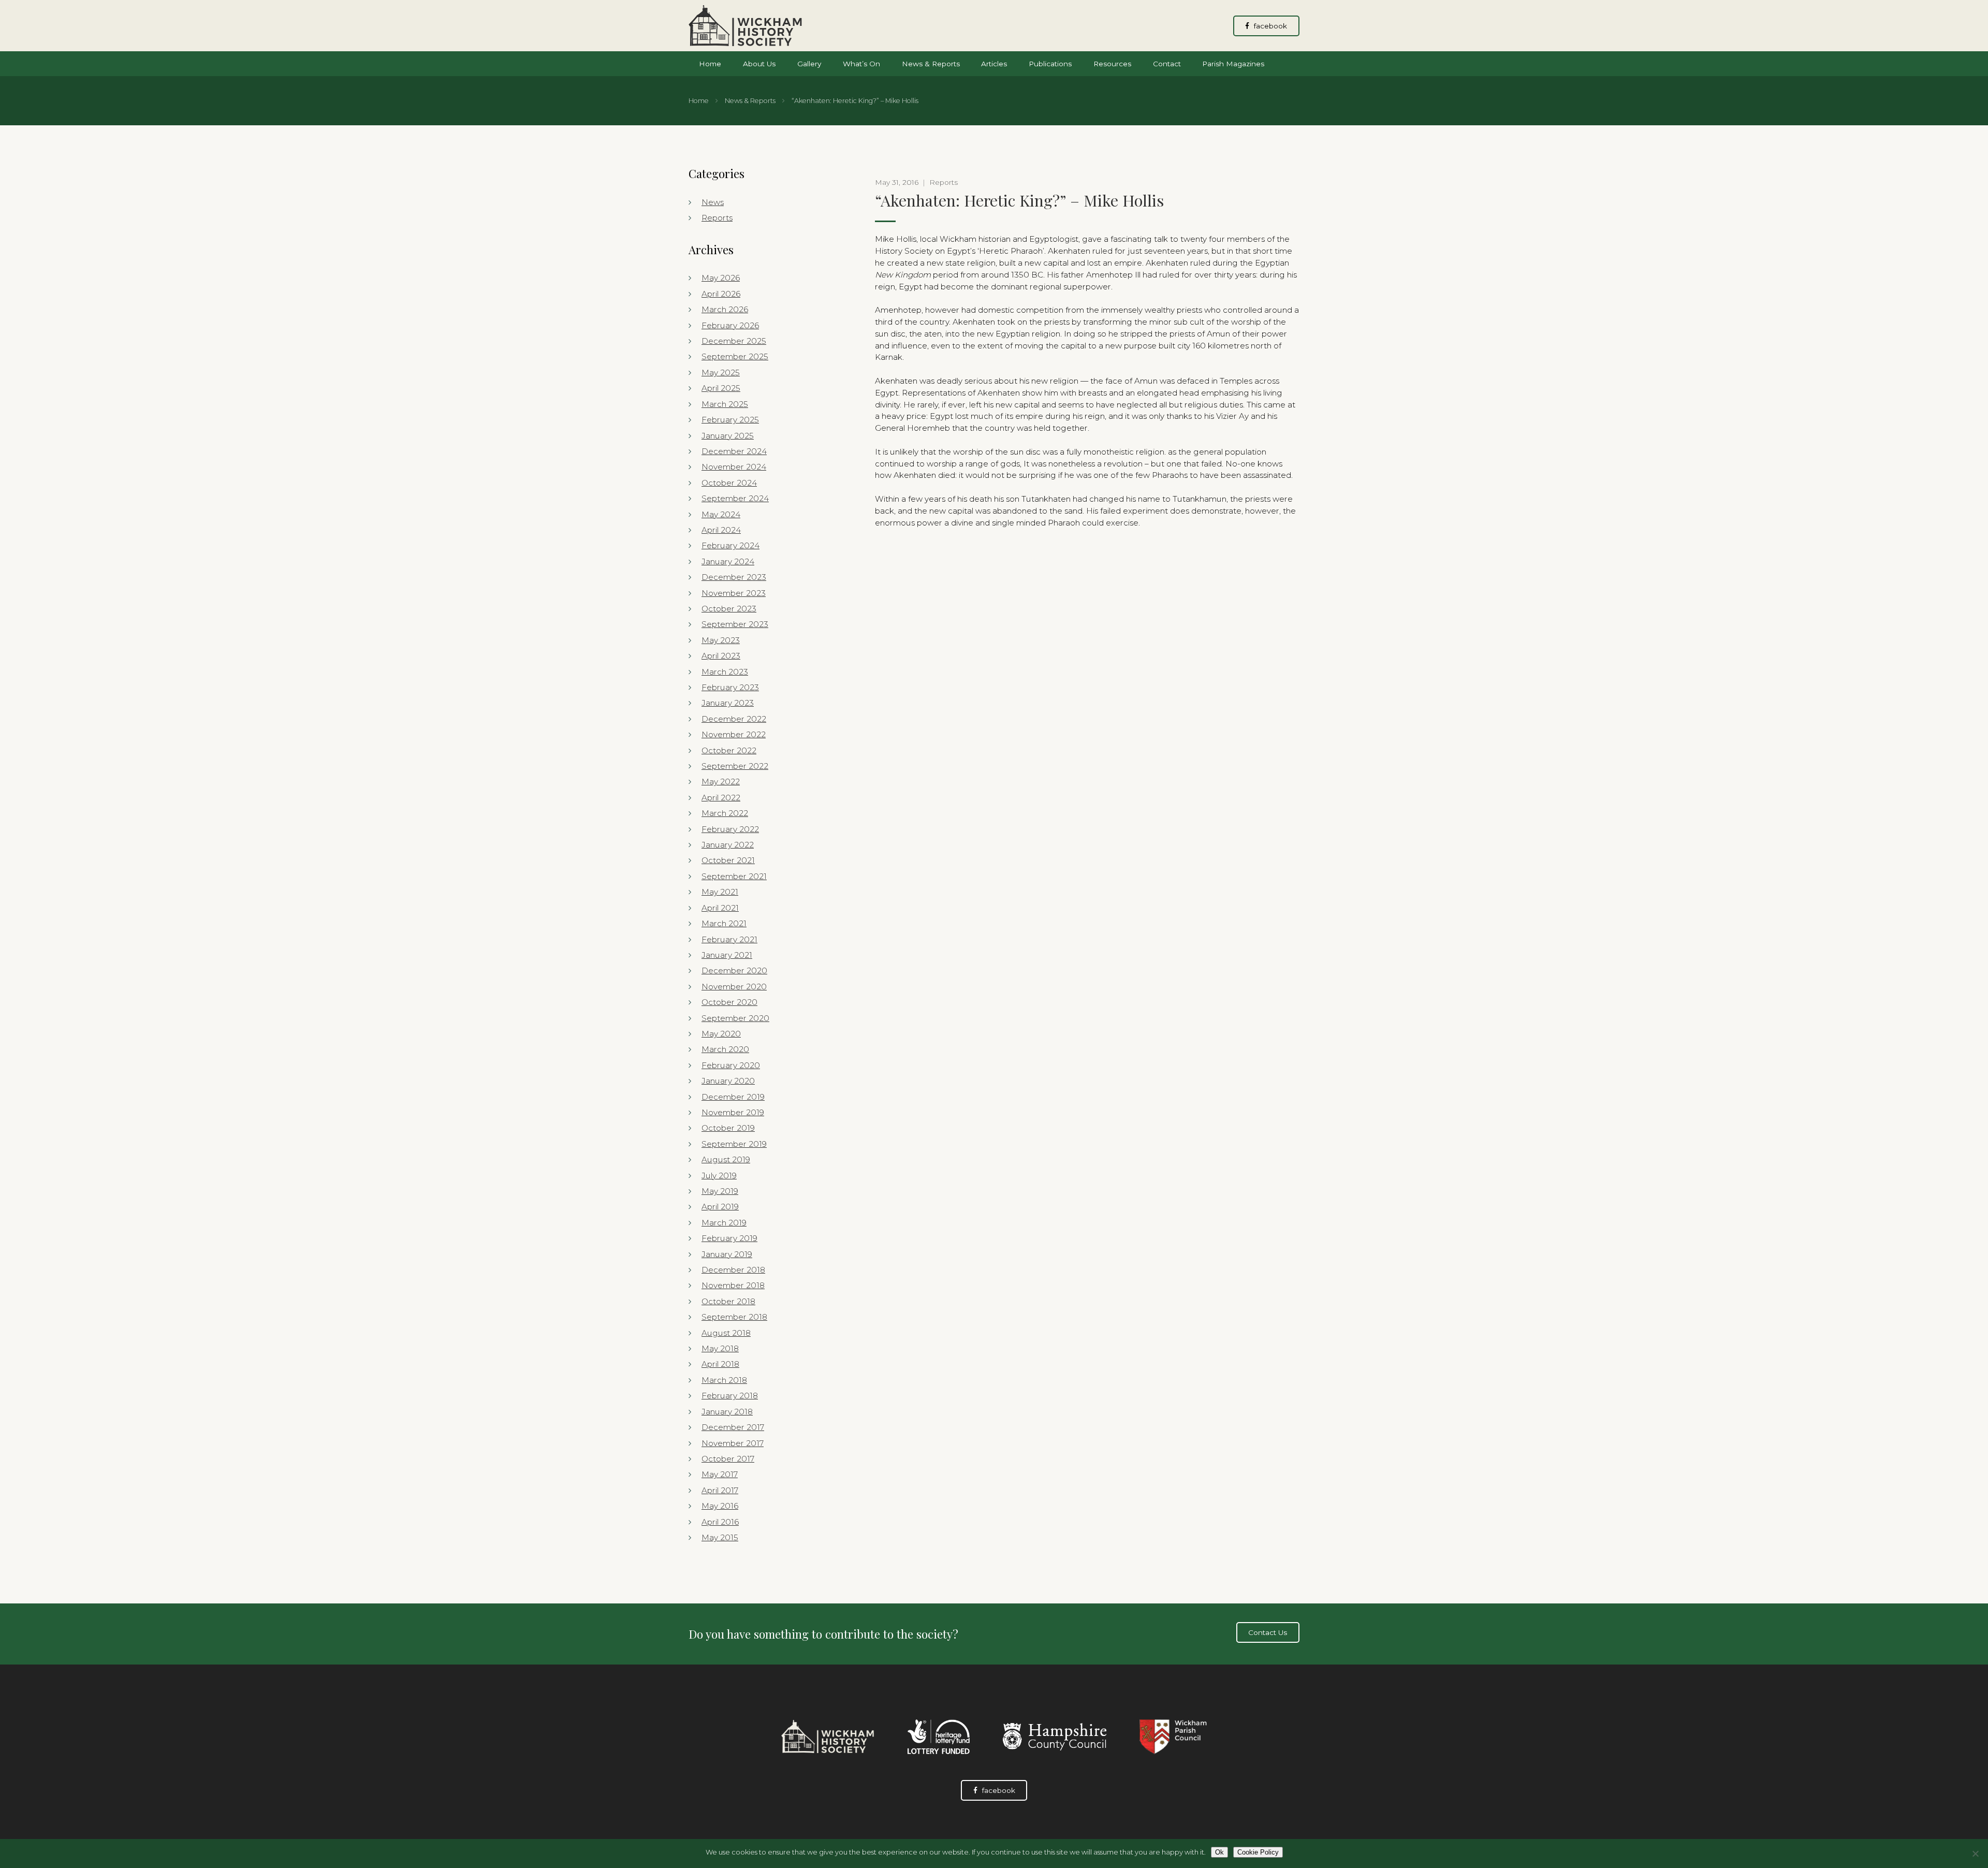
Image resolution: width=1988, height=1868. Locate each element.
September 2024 (735, 498)
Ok (1219, 1852)
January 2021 (727, 955)
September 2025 (735, 356)
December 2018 (733, 1270)
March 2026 (725, 309)
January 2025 (728, 436)
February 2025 (730, 420)
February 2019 (729, 1238)
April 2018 (720, 1364)
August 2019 (726, 1159)
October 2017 (728, 1459)
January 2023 (728, 703)
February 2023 (730, 687)
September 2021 (734, 876)
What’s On (861, 64)
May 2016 (720, 1506)
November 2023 (734, 593)
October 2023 (729, 609)
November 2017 (733, 1443)
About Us (759, 64)
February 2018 (730, 1396)
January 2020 (728, 1081)
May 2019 (720, 1191)
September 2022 (735, 766)
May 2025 (721, 373)
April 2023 (721, 656)
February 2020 (731, 1065)
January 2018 (727, 1412)
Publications (1050, 64)
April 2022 (721, 798)
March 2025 (725, 404)
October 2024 (729, 483)
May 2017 (720, 1474)
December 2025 (734, 341)
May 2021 (720, 892)
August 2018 (726, 1333)
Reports (717, 218)
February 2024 (730, 545)
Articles (994, 64)
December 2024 (734, 451)
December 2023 (734, 577)
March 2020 (725, 1049)
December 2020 (734, 971)
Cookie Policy (1258, 1852)
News (713, 202)
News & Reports (931, 64)
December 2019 (733, 1097)
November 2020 (734, 987)
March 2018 (724, 1380)
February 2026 (730, 325)
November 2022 (734, 734)
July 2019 (719, 1176)
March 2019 (724, 1223)
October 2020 (729, 1002)
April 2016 (720, 1522)
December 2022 (734, 719)
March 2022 (725, 813)
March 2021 (724, 923)
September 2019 (734, 1144)
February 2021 (729, 939)
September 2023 (735, 624)
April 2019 (720, 1207)
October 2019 (728, 1128)
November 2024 (734, 467)
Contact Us (1268, 1632)
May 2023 (721, 640)
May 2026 (721, 278)
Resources (1112, 64)
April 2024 (721, 530)
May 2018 (720, 1348)
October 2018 (728, 1301)
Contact (1167, 64)
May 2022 (721, 782)
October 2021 (728, 860)
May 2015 (720, 1537)
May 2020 (721, 1034)
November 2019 (733, 1112)
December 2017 (733, 1427)
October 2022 (729, 750)
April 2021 (720, 908)
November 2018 (733, 1285)
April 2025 (721, 388)
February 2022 (730, 829)
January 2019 (727, 1254)
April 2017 (720, 1490)
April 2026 (721, 294)
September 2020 (735, 1018)
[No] (1975, 1854)
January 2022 (728, 845)
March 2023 (725, 672)
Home (710, 64)
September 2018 (734, 1317)
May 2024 (721, 514)
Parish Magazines (1233, 64)
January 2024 (728, 561)
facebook (1269, 26)
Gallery (809, 64)
